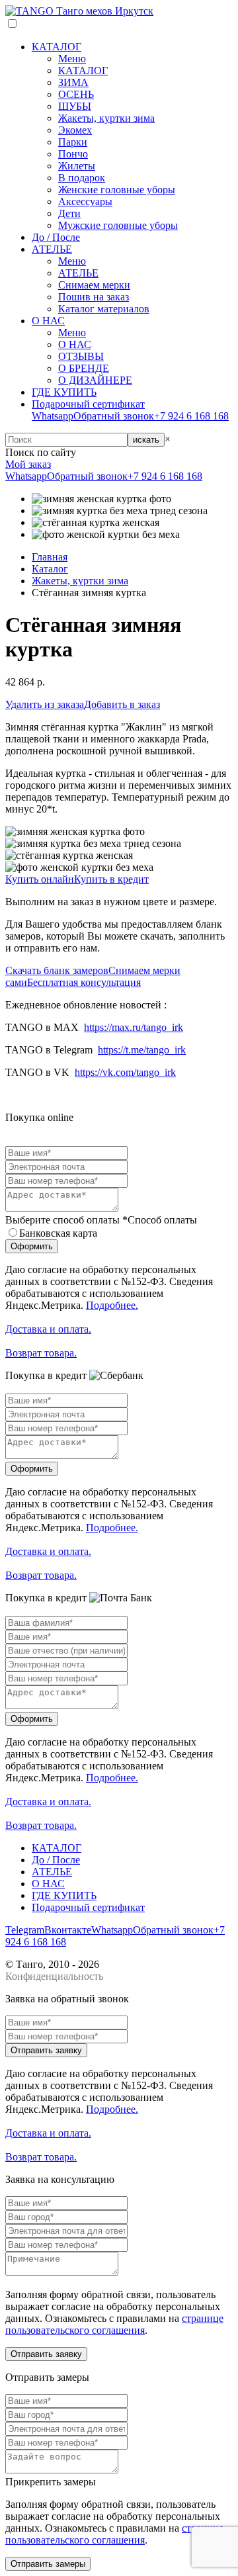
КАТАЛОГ (57, 47)
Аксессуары (85, 201)
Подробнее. (112, 1305)
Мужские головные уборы (118, 225)
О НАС (48, 321)
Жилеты (77, 166)
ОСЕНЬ (76, 94)
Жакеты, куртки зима (106, 118)
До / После (56, 237)
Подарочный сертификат (88, 404)
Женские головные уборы (117, 190)
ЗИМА (73, 82)
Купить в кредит (111, 879)
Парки (73, 142)
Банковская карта (58, 1233)
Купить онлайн (40, 879)
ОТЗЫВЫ (81, 356)
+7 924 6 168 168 (191, 416)
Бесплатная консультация (84, 982)
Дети (69, 213)
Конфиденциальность (54, 1976)
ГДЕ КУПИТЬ (64, 392)
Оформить (32, 1246)
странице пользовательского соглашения (114, 2324)
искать (146, 440)
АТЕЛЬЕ (52, 249)
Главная (50, 557)
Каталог (50, 569)
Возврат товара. (41, 1353)
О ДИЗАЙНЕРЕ (95, 380)
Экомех (75, 130)
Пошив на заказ (94, 297)
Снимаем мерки (94, 285)
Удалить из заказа (45, 704)
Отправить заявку (46, 2050)
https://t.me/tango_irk (142, 1050)
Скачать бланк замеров (57, 970)
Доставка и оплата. (48, 1329)
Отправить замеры (48, 2564)
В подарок (82, 178)
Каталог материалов (104, 309)
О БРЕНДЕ (84, 368)
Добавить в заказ (122, 704)
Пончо (73, 154)
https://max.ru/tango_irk (134, 1027)
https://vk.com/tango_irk (125, 1072)
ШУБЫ (75, 106)
